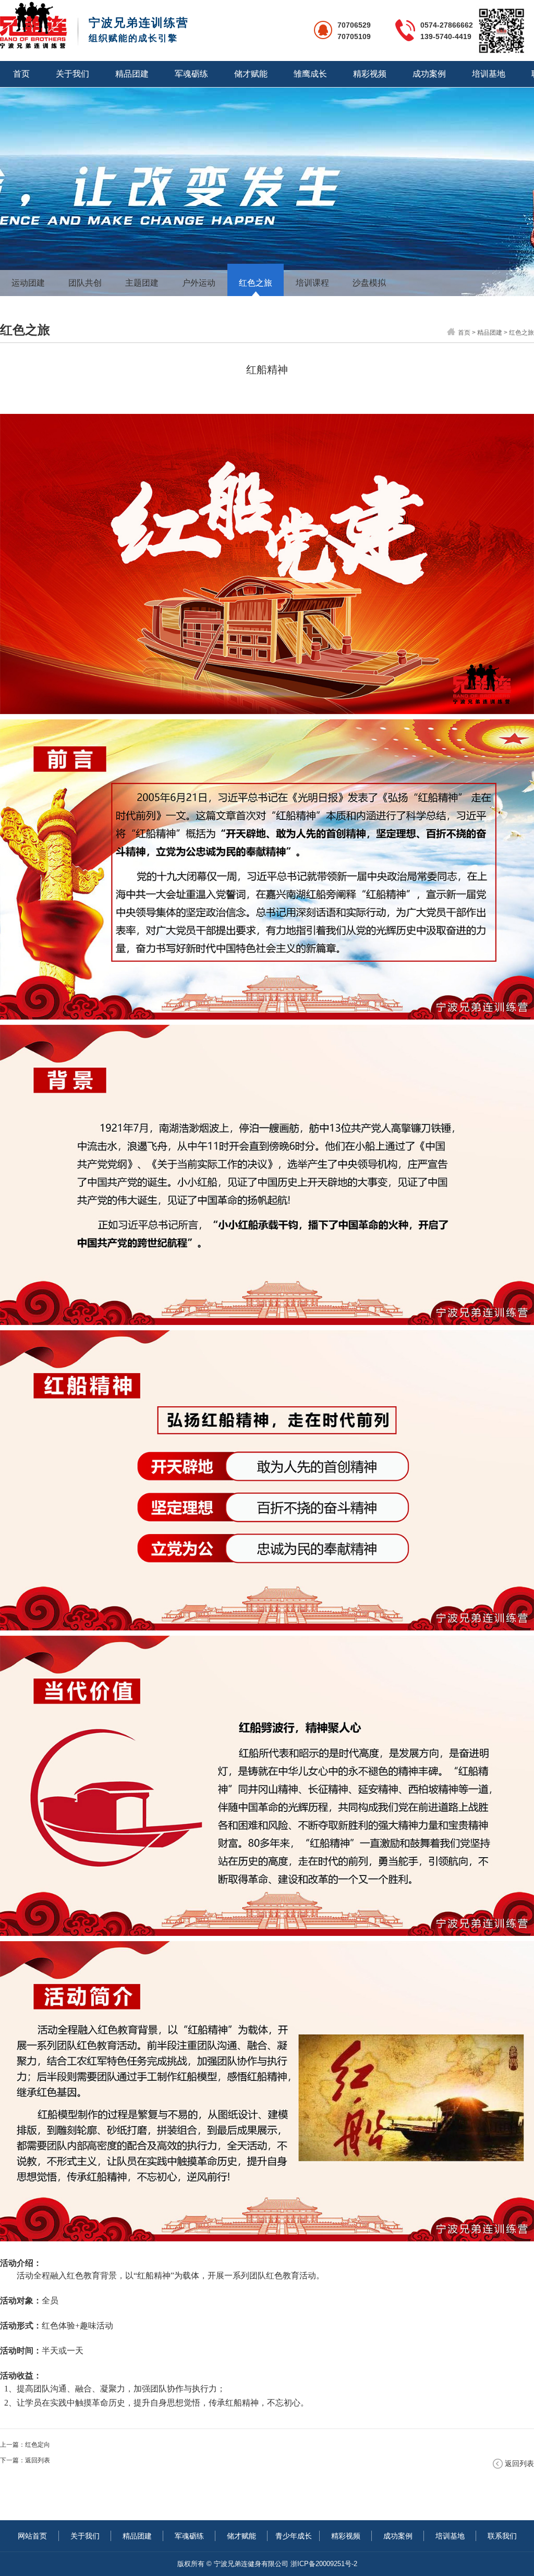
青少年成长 (294, 2536)
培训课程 (312, 283)
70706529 (354, 25)
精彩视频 (370, 74)
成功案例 (429, 74)
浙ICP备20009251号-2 (324, 2564)
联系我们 (502, 2536)
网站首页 (32, 2536)
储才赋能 (251, 74)
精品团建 (132, 74)
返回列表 (38, 2460)
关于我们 (72, 74)
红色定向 (38, 2445)
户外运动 (199, 283)
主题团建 (142, 283)
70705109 (354, 36)
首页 (21, 74)
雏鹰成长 (310, 74)
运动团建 (28, 283)
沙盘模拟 (369, 283)
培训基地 (489, 74)
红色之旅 (256, 283)
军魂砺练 (191, 74)
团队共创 (85, 283)
